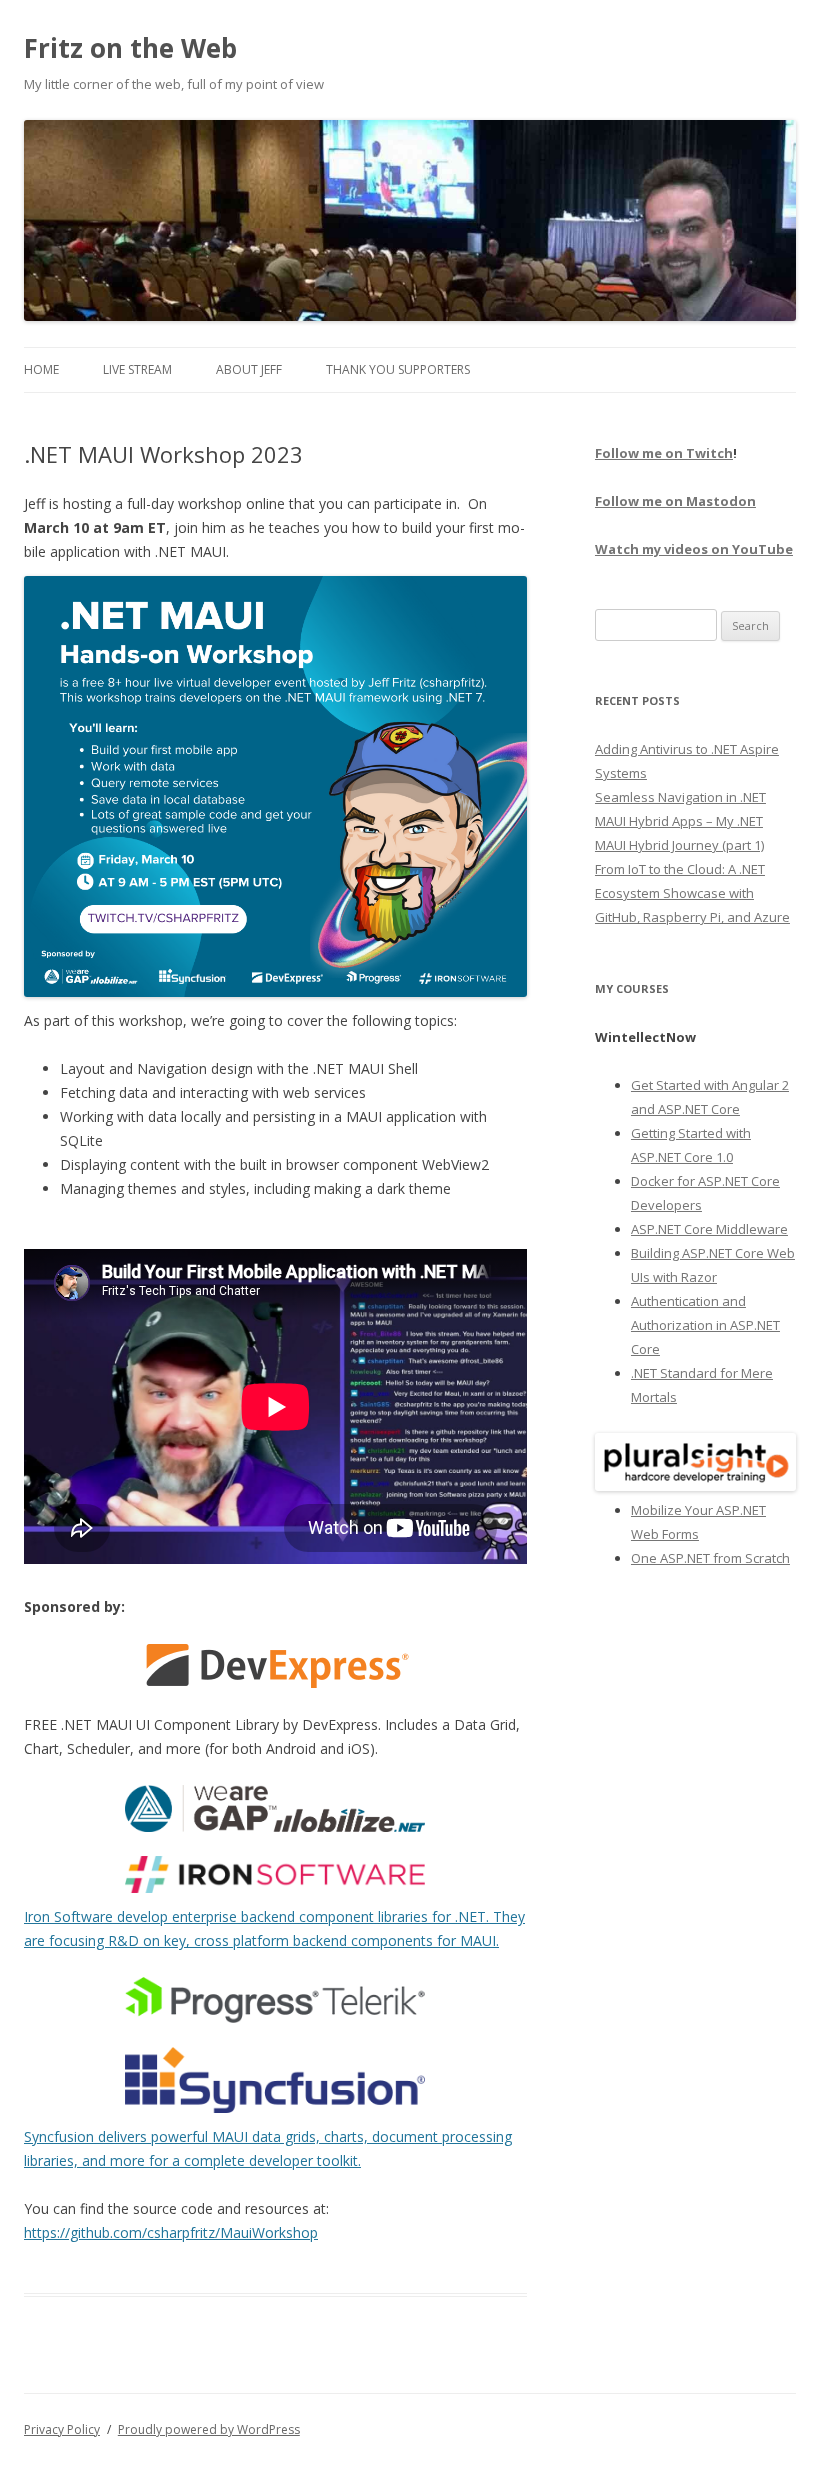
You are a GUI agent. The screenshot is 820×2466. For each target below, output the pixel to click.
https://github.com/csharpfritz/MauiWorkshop (171, 2232)
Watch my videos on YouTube (694, 549)
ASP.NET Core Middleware (709, 1229)
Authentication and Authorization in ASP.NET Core (705, 1325)
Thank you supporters (398, 369)
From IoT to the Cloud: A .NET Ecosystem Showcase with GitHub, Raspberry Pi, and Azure (692, 893)
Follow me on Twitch (664, 453)
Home (41, 369)
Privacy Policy (62, 2429)
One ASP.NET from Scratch (710, 1558)
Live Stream (137, 369)
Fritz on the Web (130, 48)
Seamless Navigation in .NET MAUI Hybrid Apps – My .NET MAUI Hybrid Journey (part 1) (680, 821)
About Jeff (249, 369)
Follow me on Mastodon (675, 501)
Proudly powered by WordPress (209, 2429)
